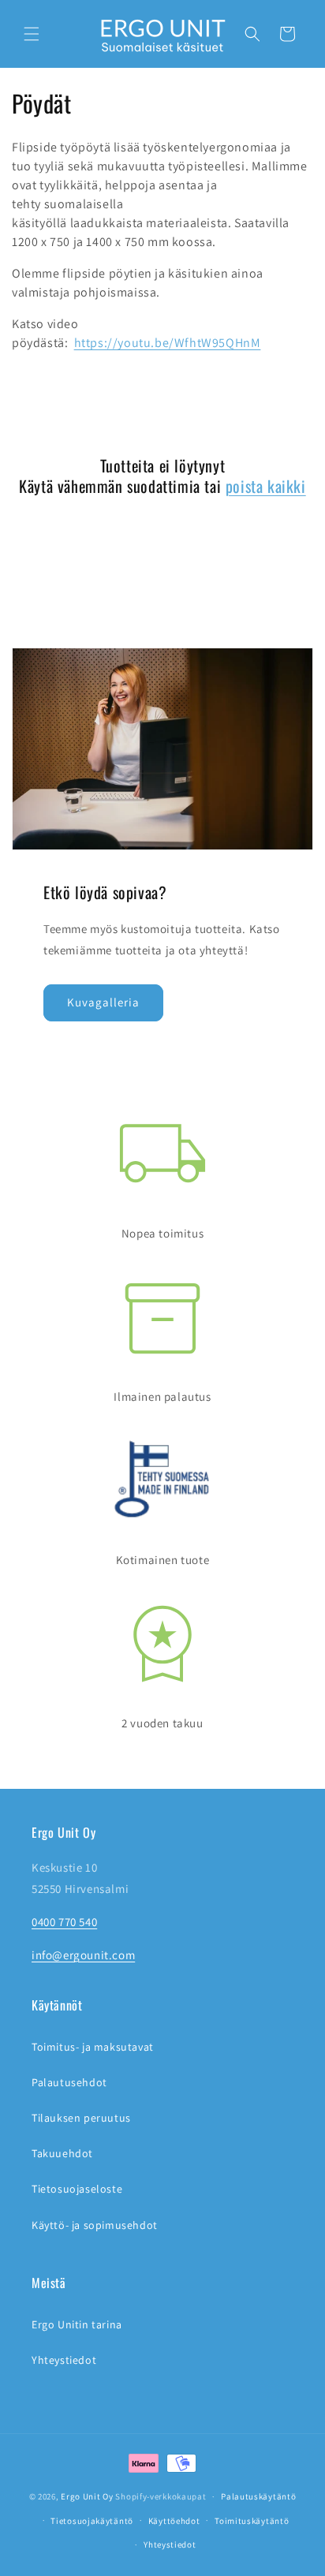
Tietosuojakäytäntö (92, 2521)
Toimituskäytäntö (252, 2521)
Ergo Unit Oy (87, 2496)
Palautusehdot (69, 2082)
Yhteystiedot (64, 2360)
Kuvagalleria (103, 1002)
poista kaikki (266, 486)
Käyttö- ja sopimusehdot (95, 2225)
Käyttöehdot (174, 2521)
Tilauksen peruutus (81, 2118)
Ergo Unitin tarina (77, 2324)
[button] (32, 34)
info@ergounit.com (83, 1955)
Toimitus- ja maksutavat (93, 2047)
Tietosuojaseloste (77, 2189)
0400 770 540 (64, 1922)
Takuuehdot (62, 2153)
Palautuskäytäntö (258, 2496)
